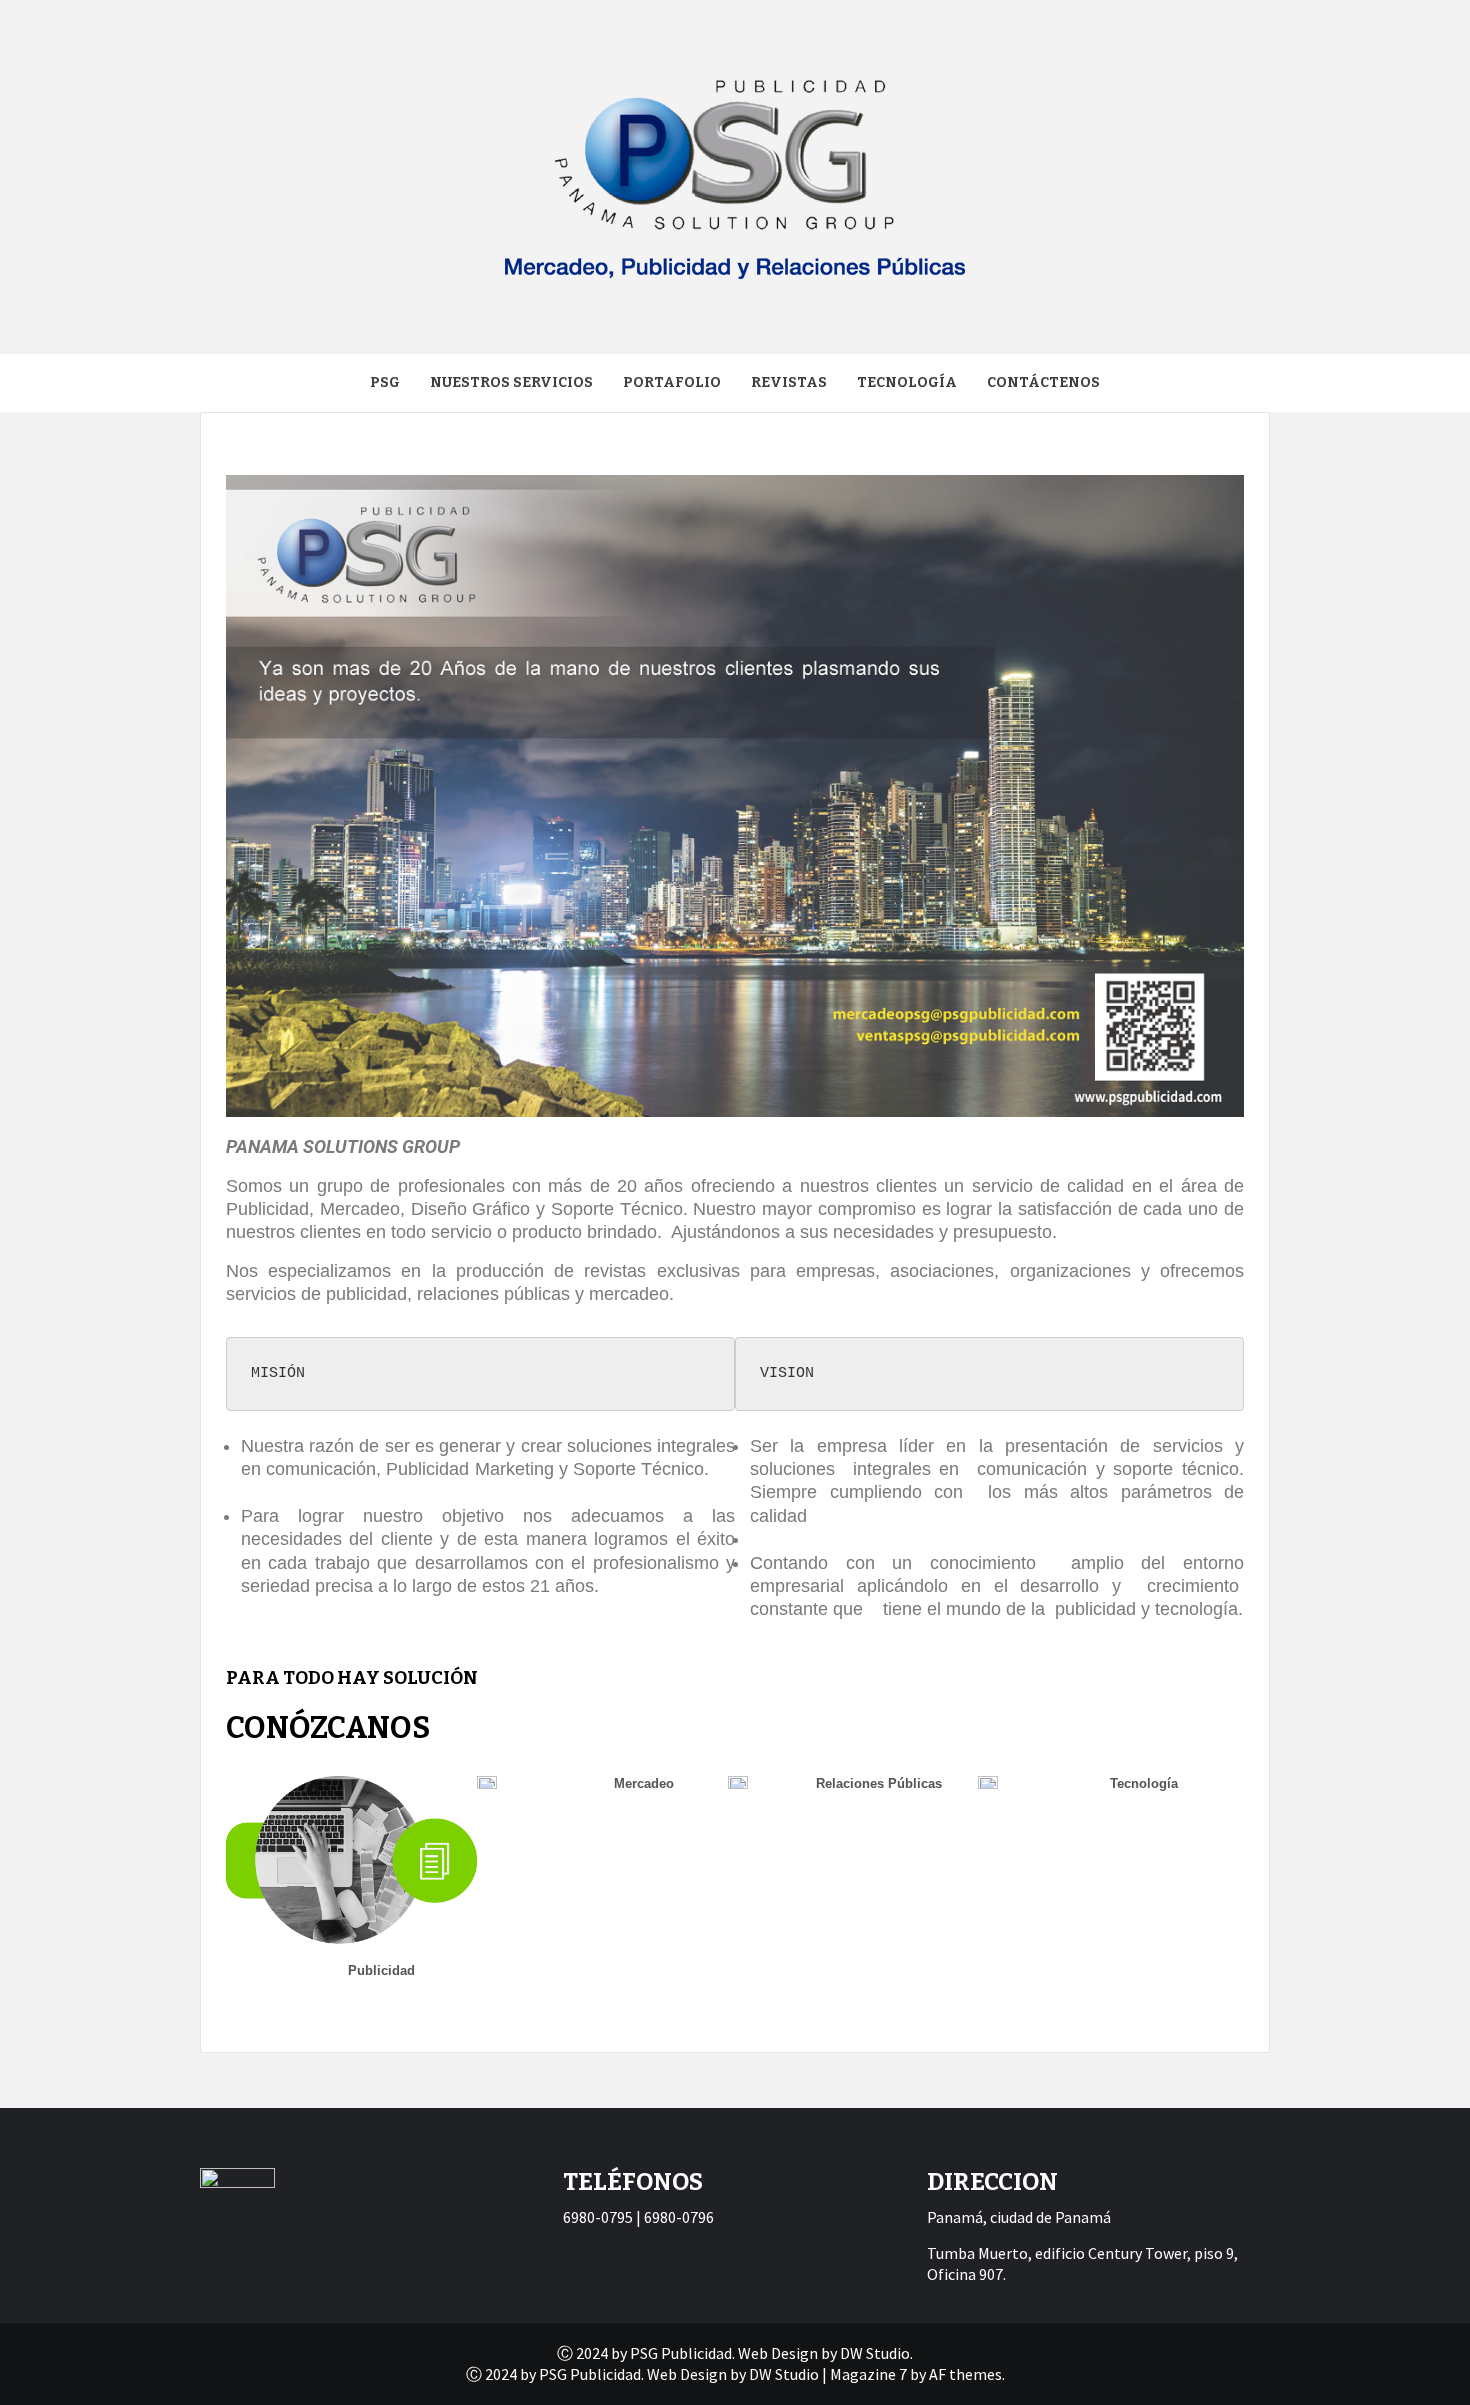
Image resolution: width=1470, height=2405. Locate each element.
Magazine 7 (868, 2374)
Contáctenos (1043, 382)
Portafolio (672, 382)
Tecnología (907, 382)
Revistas (789, 382)
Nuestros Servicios (511, 382)
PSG (385, 382)
